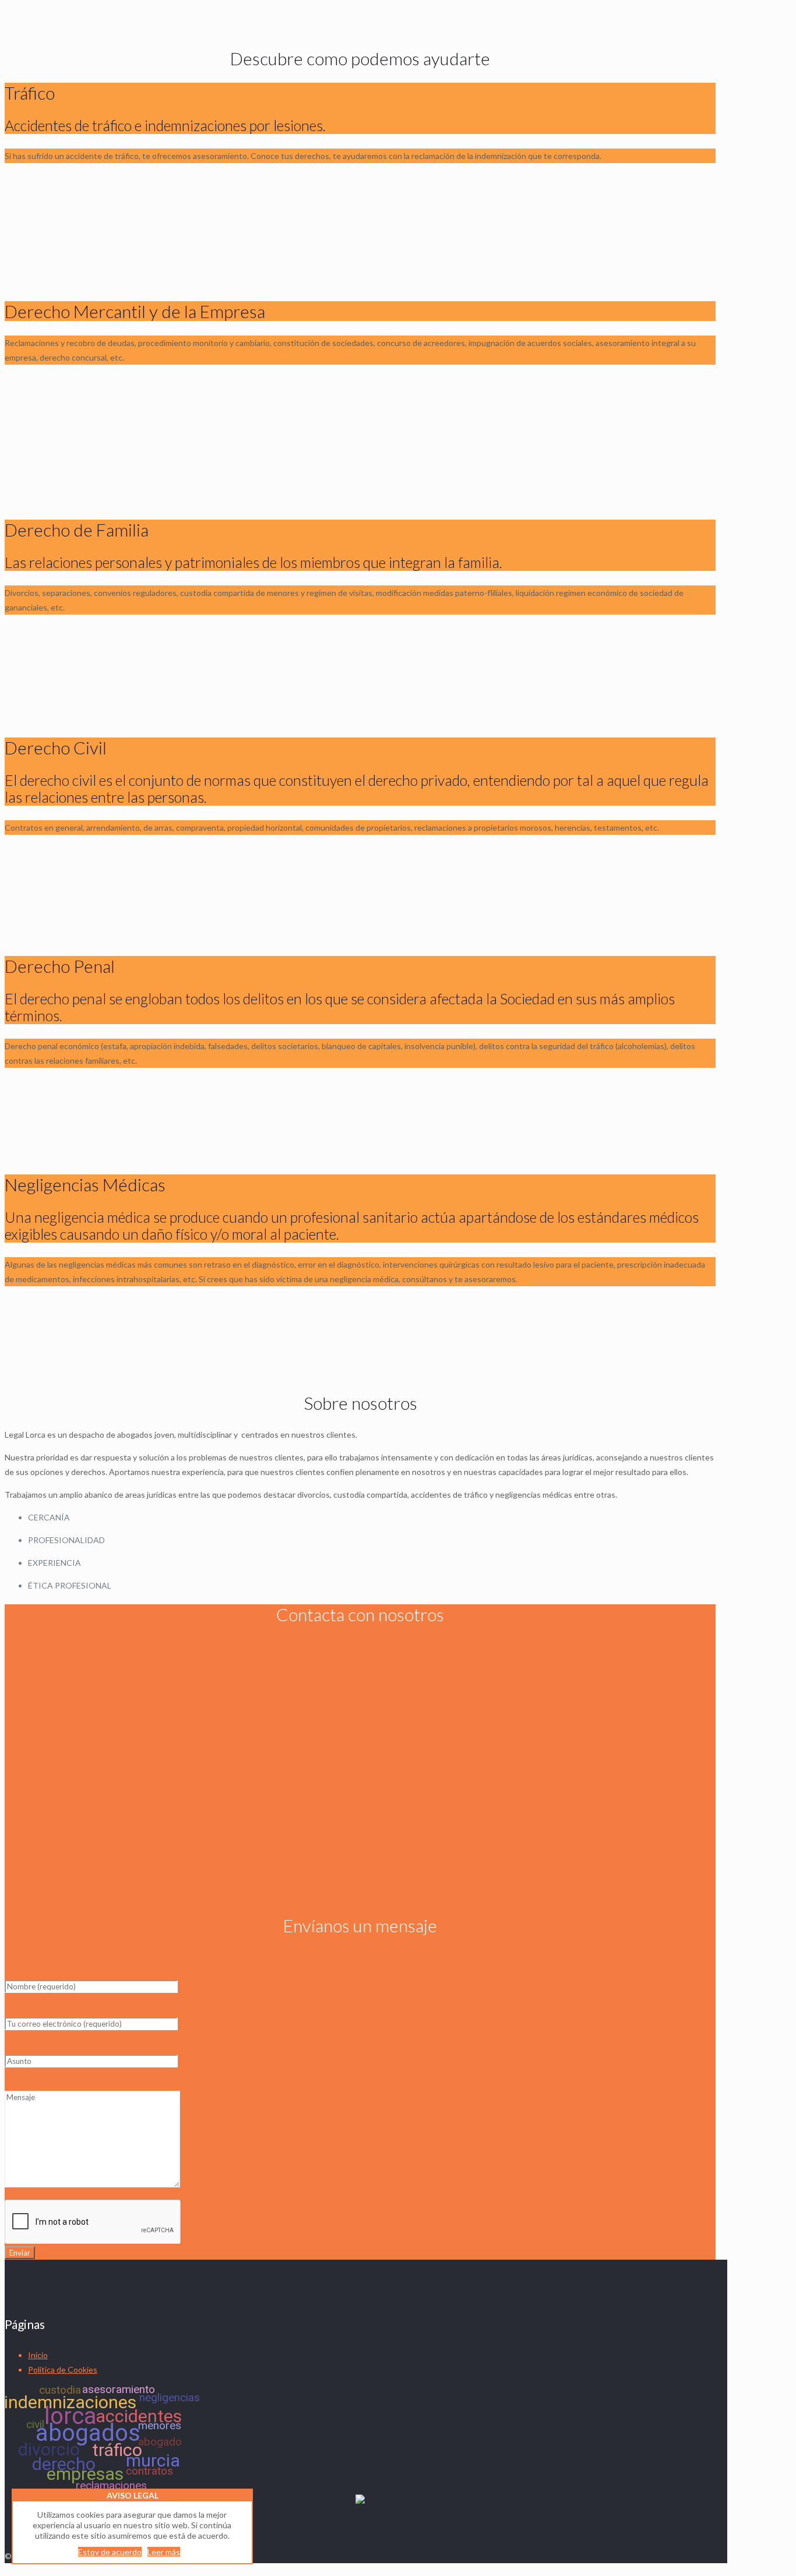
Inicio (38, 2355)
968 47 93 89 (28, 1646)
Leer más (164, 2552)
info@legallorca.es (38, 1661)
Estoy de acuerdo (110, 2552)
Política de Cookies (63, 2369)
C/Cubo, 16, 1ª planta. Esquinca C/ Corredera (86, 1675)
